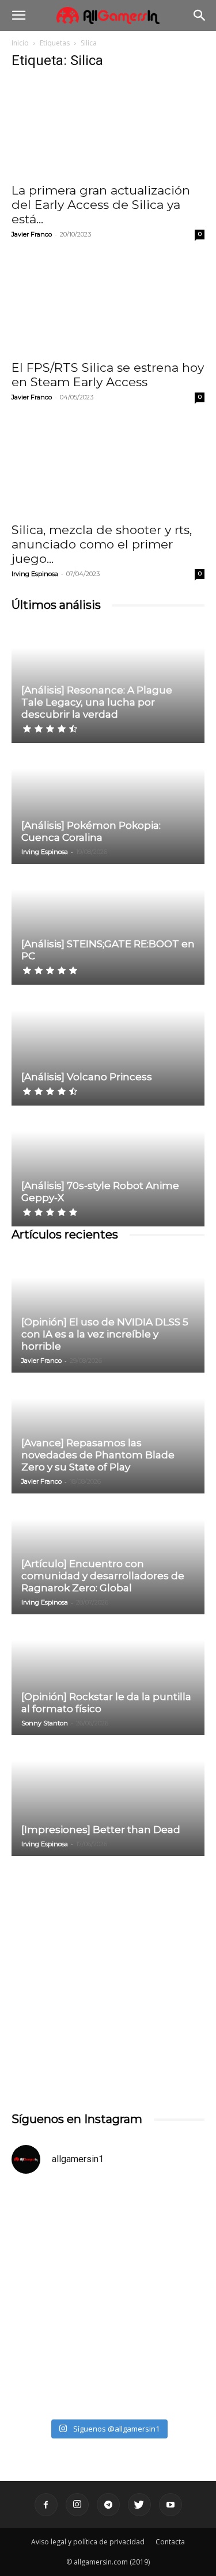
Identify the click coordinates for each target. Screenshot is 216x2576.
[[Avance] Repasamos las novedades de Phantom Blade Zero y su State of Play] (108, 1434)
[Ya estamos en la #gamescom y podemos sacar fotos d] (108, 2356)
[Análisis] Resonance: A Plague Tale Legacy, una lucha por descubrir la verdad (97, 702)
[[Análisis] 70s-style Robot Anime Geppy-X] (108, 1167)
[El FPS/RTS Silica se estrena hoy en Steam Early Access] (108, 305)
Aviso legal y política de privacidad (88, 2542)
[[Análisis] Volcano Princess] (108, 1046)
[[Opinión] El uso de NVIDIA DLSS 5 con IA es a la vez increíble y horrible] (108, 1313)
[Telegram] (108, 2505)
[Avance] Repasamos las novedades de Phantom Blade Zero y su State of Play (98, 1455)
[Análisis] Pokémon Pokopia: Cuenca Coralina (91, 831)
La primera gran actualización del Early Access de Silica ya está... (101, 205)
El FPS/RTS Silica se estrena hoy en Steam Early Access (108, 375)
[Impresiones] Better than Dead (101, 1830)
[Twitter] (139, 2505)
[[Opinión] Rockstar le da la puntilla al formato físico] (108, 1676)
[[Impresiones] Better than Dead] (108, 1796)
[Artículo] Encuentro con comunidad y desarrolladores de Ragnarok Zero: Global (103, 1576)
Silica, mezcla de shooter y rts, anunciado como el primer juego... (102, 544)
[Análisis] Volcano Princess (87, 1077)
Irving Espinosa (35, 574)
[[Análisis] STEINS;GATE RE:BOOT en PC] (108, 925)
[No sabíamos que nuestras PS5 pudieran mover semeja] (108, 2242)
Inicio (20, 43)
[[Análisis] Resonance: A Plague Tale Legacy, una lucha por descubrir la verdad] (108, 683)
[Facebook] (46, 2505)
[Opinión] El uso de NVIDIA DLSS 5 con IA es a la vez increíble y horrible (105, 1334)
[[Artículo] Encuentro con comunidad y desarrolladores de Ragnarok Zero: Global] (108, 1555)
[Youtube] (170, 2505)
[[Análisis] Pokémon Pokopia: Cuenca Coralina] (108, 804)
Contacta (170, 2542)
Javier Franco (32, 234)
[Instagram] (77, 2505)
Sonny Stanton (45, 1723)
